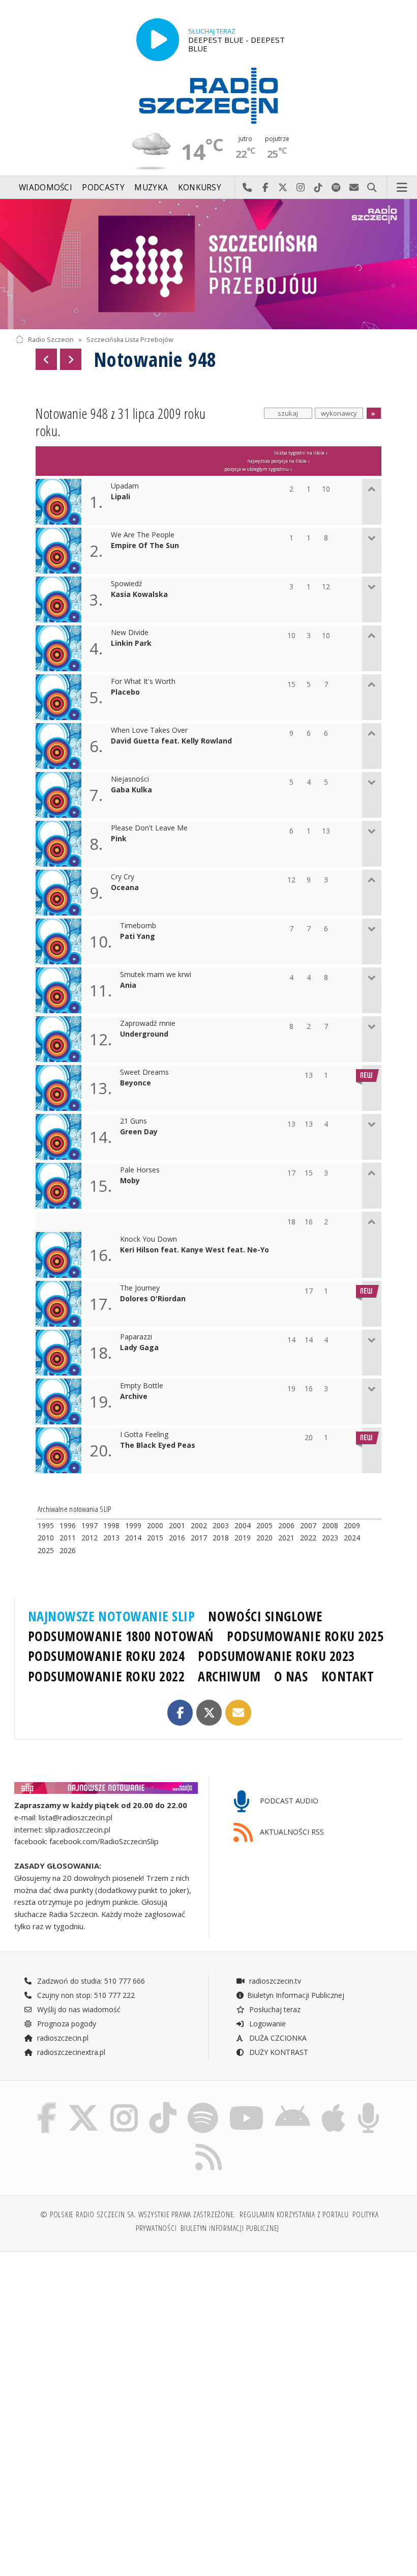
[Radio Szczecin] (208, 96)
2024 (352, 1538)
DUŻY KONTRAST (278, 2052)
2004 (243, 1525)
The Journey (140, 1288)
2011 (68, 1538)
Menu (402, 188)
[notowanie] (106, 1788)
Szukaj (372, 188)
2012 (90, 1538)
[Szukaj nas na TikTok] (163, 2105)
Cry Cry (123, 877)
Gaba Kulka (131, 790)
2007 (308, 1525)
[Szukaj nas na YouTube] (246, 2105)
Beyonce (136, 1083)
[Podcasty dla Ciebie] (368, 2105)
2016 (177, 1538)
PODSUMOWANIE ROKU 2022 (107, 1676)
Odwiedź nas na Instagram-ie (301, 188)
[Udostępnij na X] (209, 1713)
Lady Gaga (139, 1348)
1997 (90, 1525)
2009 (352, 1525)
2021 (286, 1538)
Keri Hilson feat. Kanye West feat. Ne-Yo (195, 1250)
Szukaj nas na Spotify (336, 188)
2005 (264, 1525)
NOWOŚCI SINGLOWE (265, 1616)
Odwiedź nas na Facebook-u (265, 188)
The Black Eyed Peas (158, 1446)
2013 (111, 1538)
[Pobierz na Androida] (293, 2105)
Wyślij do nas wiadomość (354, 188)
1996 (68, 1525)
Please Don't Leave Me (149, 828)
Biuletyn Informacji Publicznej (296, 1995)
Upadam (125, 486)
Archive (134, 1397)
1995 (46, 1525)
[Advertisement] (111, 2337)
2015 (155, 1538)
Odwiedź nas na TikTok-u (319, 188)
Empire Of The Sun (145, 546)
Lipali (121, 497)
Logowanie (266, 2024)
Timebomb (138, 926)
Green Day (139, 1132)
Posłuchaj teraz (274, 2009)
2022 (308, 1538)
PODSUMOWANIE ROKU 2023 (276, 1656)
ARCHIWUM (229, 1676)
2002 (199, 1525)
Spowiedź (127, 584)
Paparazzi (136, 1337)
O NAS (291, 1676)
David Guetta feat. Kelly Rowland (171, 741)
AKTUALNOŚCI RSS (291, 1832)
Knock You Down (148, 1239)
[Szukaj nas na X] (83, 2105)
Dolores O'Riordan (153, 1299)
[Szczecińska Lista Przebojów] (208, 264)
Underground (144, 1034)
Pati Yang (138, 937)
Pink (119, 839)
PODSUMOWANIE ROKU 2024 (107, 1656)
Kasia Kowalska (139, 595)
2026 (68, 1550)
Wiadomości (46, 188)
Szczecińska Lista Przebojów (130, 340)
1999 (133, 1525)
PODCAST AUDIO (288, 1801)
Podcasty (103, 188)
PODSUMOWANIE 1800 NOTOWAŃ (121, 1636)
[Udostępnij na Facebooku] (180, 1713)
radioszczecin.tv (274, 1981)
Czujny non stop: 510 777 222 (85, 1995)
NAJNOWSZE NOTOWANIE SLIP (112, 1616)
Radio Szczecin (51, 340)
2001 (177, 1525)
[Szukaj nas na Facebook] (47, 2105)
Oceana (125, 888)
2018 (221, 1538)
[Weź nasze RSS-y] (208, 2144)
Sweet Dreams (144, 1072)
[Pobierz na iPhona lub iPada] (333, 2105)
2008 (330, 1525)
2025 (46, 1550)
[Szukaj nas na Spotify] (203, 2105)
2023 (330, 1538)
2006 (286, 1525)
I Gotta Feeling (144, 1435)
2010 (46, 1538)
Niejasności (130, 779)
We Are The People (143, 535)
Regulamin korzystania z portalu (294, 2214)
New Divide (130, 633)
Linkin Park (131, 643)
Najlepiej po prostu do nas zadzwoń (247, 188)
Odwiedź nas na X (283, 188)
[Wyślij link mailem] (238, 1713)
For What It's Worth (143, 682)
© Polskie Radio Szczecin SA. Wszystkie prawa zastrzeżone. (138, 2214)
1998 (111, 1525)
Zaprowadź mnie (148, 1024)
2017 (199, 1538)
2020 (264, 1538)
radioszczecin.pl (62, 2038)
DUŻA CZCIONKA (277, 2038)
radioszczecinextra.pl (70, 2052)
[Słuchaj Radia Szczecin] (158, 40)
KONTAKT (348, 1676)
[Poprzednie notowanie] (46, 359)
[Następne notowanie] (71, 359)
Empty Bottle (142, 1386)
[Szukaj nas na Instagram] (124, 2105)
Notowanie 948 (155, 359)
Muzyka (151, 188)
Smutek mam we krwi (156, 975)
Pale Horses (140, 1170)
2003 (221, 1525)
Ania (128, 985)
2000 (155, 1525)
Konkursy (200, 188)
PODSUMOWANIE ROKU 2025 (305, 1636)
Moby (130, 1181)
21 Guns (133, 1121)
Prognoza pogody (66, 2024)
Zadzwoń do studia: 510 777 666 (90, 1981)
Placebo (125, 692)
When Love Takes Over (149, 731)
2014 (133, 1538)
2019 (243, 1538)
